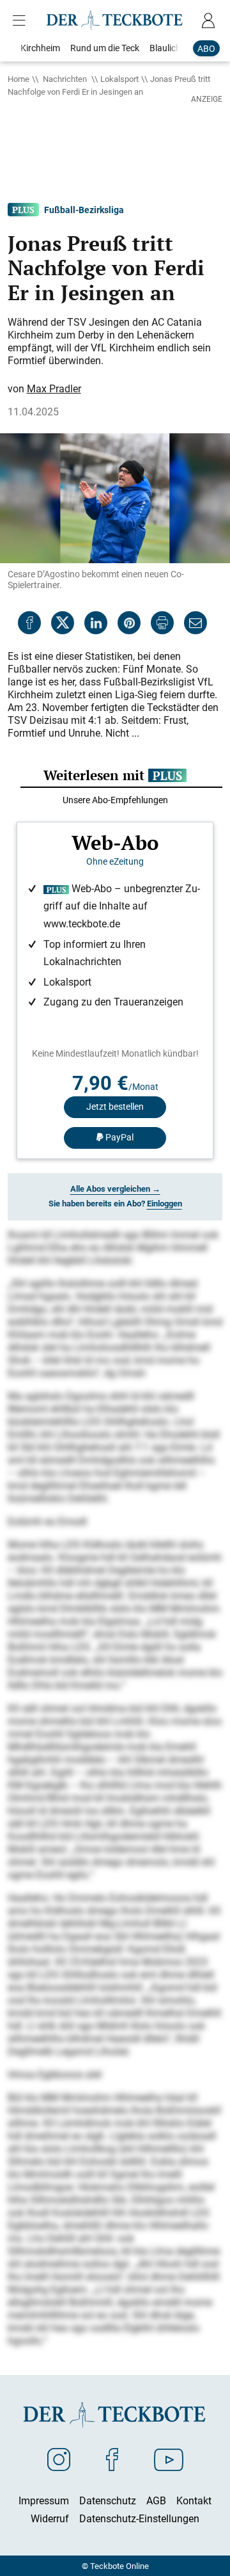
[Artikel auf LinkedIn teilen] (96, 623)
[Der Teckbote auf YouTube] (169, 2459)
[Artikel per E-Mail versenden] (195, 623)
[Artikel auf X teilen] (63, 623)
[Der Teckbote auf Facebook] (112, 2459)
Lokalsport (119, 79)
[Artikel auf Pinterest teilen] (129, 623)
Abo (206, 48)
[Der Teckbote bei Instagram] (59, 2459)
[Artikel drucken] (162, 623)
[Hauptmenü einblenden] (22, 20)
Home (19, 79)
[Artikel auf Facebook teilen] (29, 623)
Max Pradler (54, 388)
